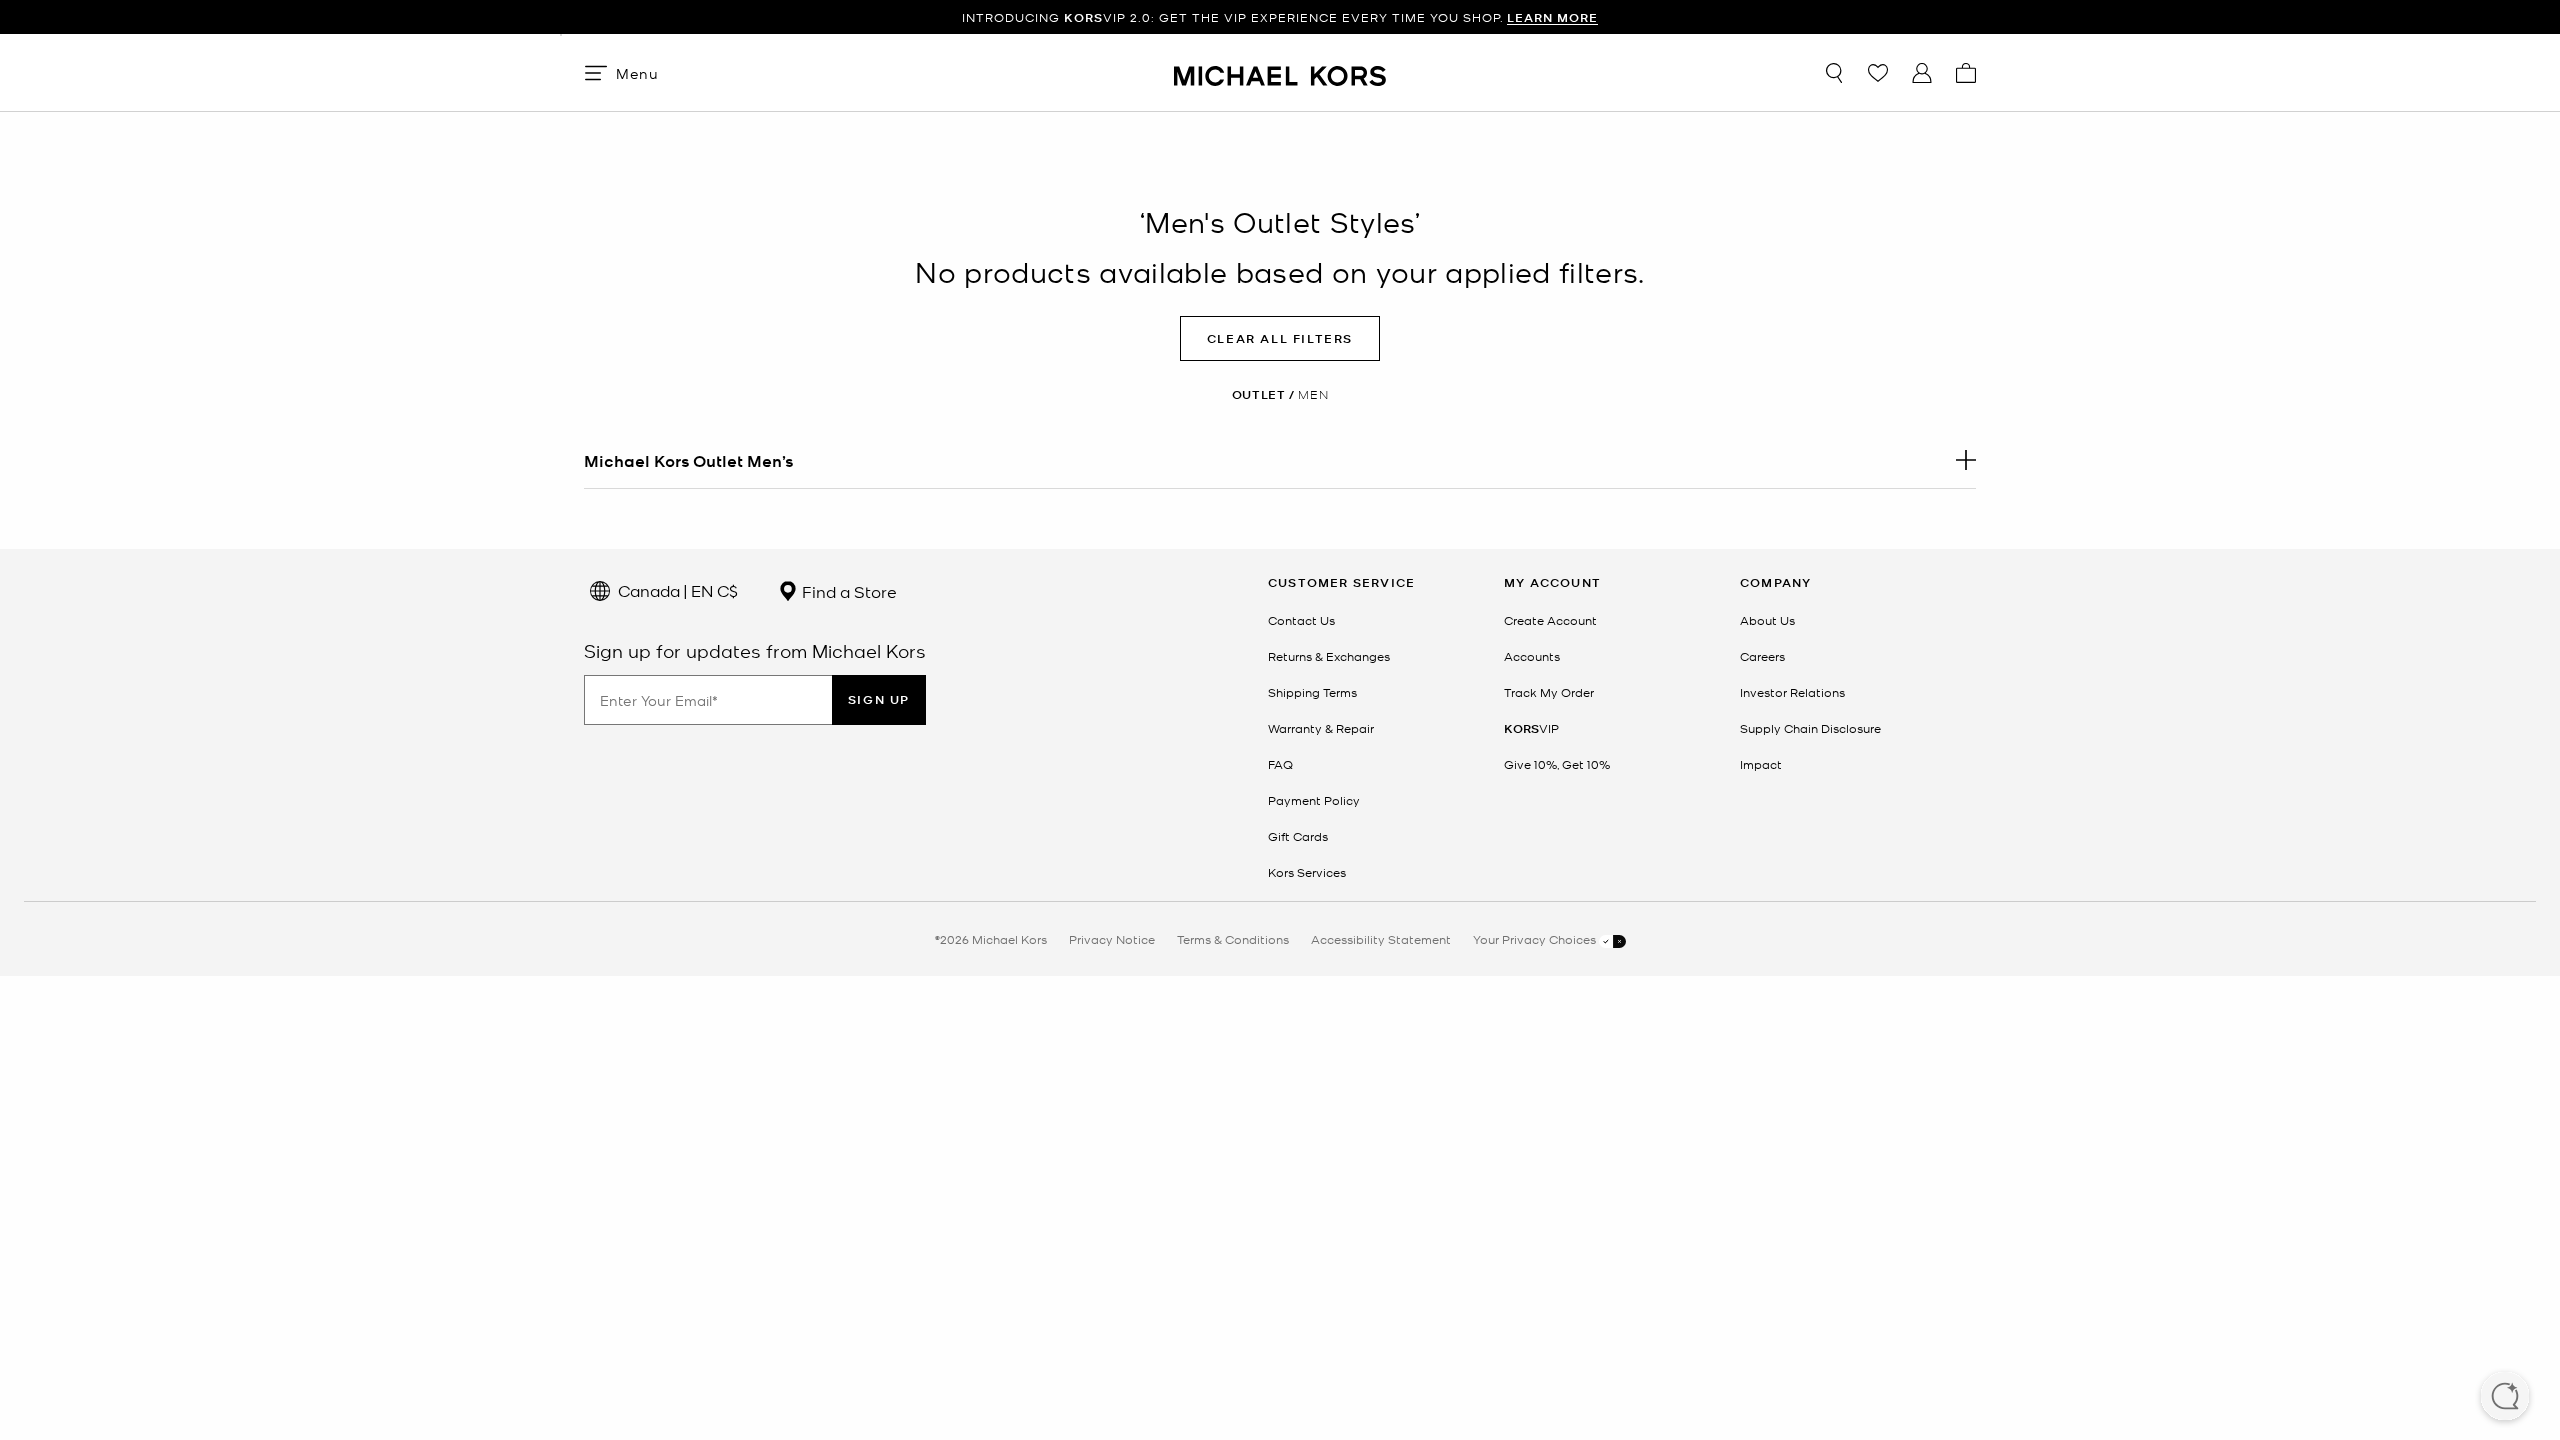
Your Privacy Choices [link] (1536, 939)
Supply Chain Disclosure (1810, 728)
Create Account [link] (1550, 620)
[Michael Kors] (1280, 72)
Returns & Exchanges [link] (1329, 656)
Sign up (879, 699)
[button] (2505, 1398)
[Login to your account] (1922, 73)
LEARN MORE (1552, 17)
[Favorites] (1878, 73)
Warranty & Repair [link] (1321, 728)
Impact (1761, 764)
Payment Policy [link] (1314, 800)
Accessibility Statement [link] (1381, 939)
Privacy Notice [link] (1112, 939)
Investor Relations (1792, 692)
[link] (1531, 728)
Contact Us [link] (1301, 620)
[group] (1280, 17)
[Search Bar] (1834, 73)
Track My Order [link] (1549, 692)
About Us (1767, 620)
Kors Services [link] (1307, 872)
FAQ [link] (1280, 764)
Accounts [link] (1532, 656)
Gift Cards (1298, 836)
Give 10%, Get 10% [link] (1557, 764)
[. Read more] (1280, 460)
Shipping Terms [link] (1312, 692)
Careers (1762, 656)
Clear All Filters (1280, 338)
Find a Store (847, 591)
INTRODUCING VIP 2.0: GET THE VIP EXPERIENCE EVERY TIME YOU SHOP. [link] (1280, 17)
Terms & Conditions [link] (1233, 939)
